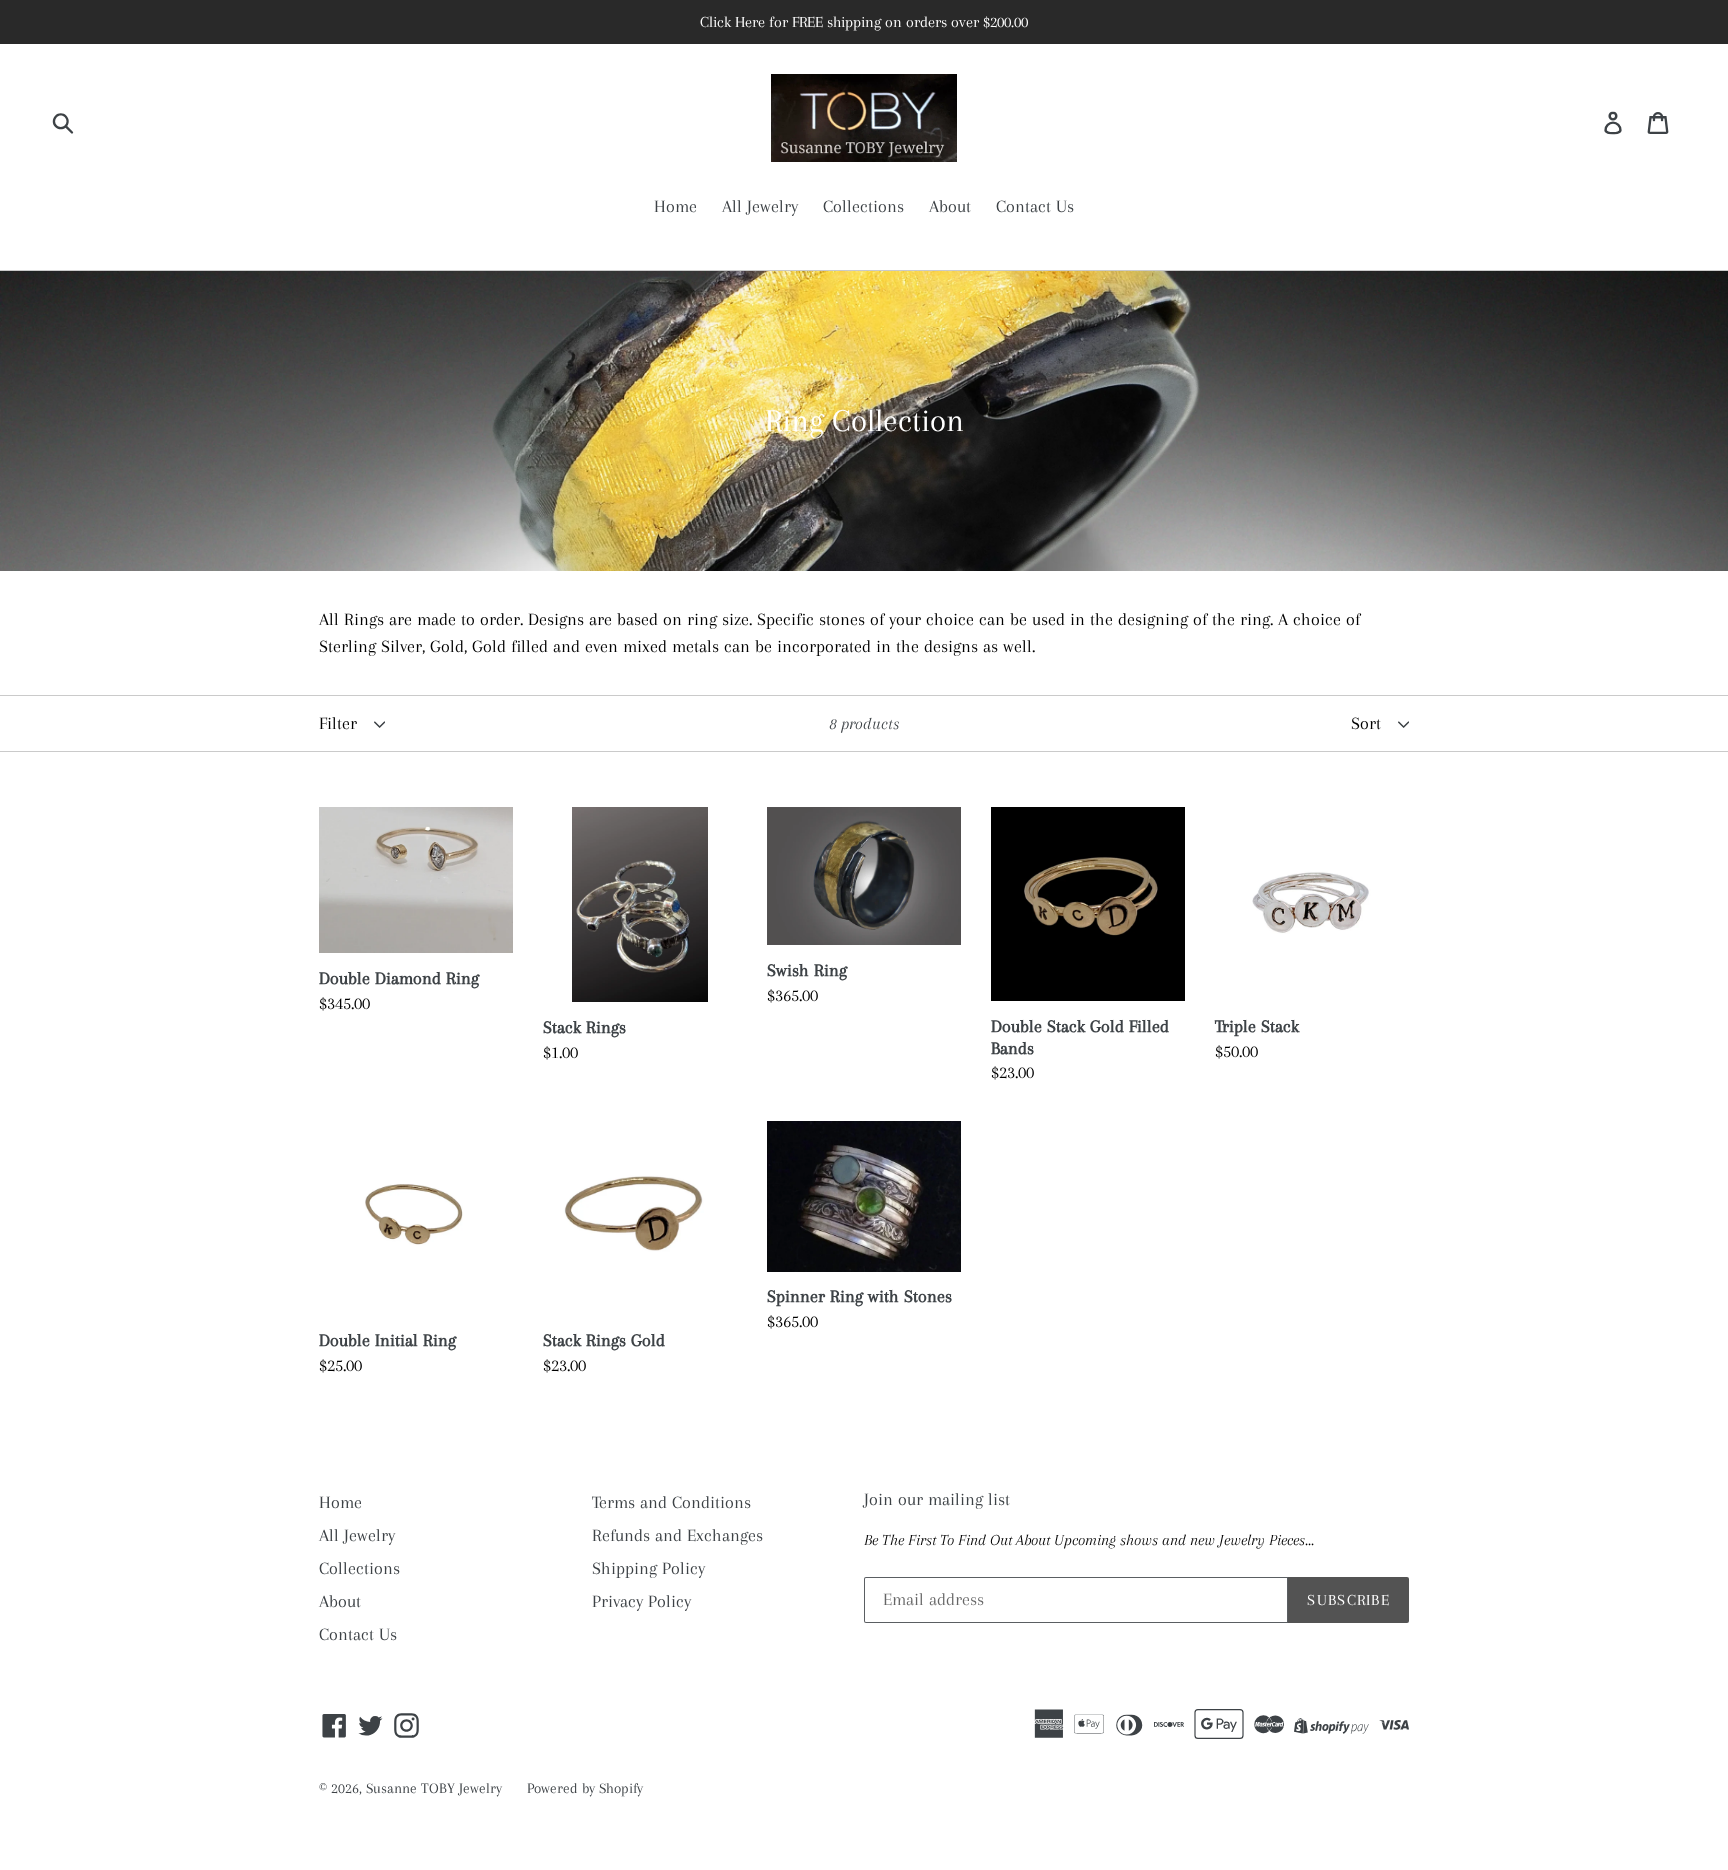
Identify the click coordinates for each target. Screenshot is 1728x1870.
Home (675, 206)
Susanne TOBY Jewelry (434, 1788)
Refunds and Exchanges (677, 1535)
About (950, 206)
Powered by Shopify (585, 1788)
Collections (863, 206)
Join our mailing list (937, 1499)
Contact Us (1035, 206)
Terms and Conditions (671, 1502)
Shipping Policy (648, 1568)
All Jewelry (760, 206)
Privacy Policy (641, 1601)
